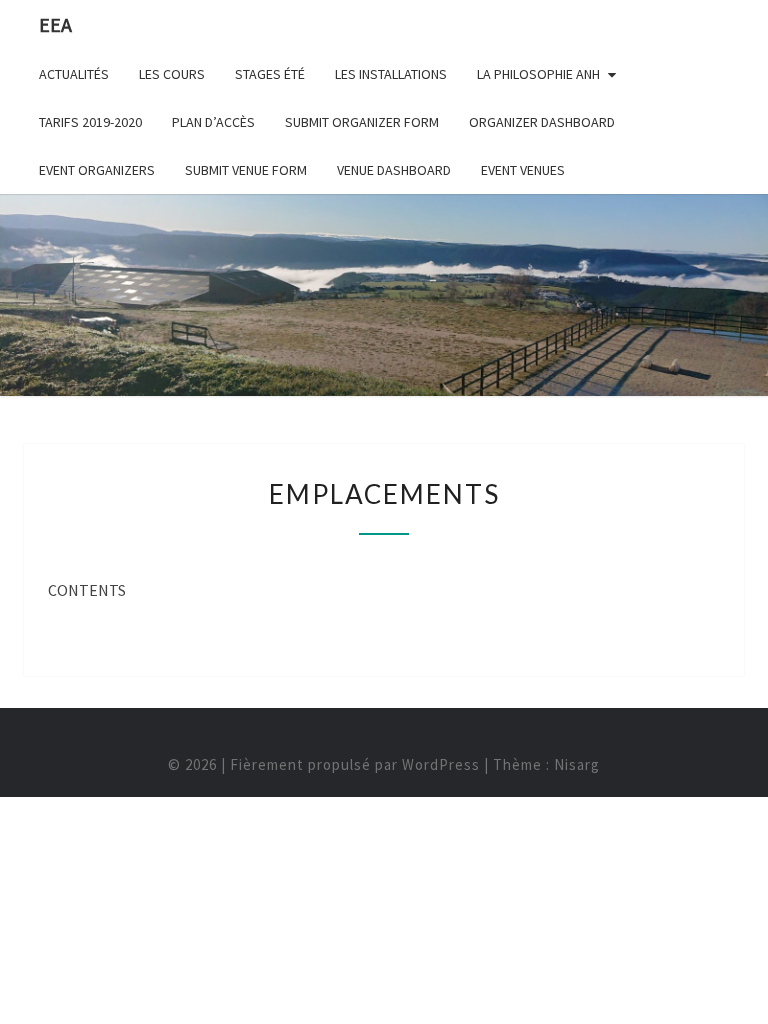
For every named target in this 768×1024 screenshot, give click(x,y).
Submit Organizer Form (362, 122)
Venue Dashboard (394, 170)
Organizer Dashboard (542, 122)
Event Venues (523, 170)
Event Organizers (97, 170)
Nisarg (577, 764)
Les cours (172, 74)
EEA (55, 24)
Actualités (74, 74)
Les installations (391, 74)
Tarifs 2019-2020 (90, 122)
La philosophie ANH (538, 74)
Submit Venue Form (246, 170)
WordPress (441, 764)
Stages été (270, 74)
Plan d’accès (213, 122)
